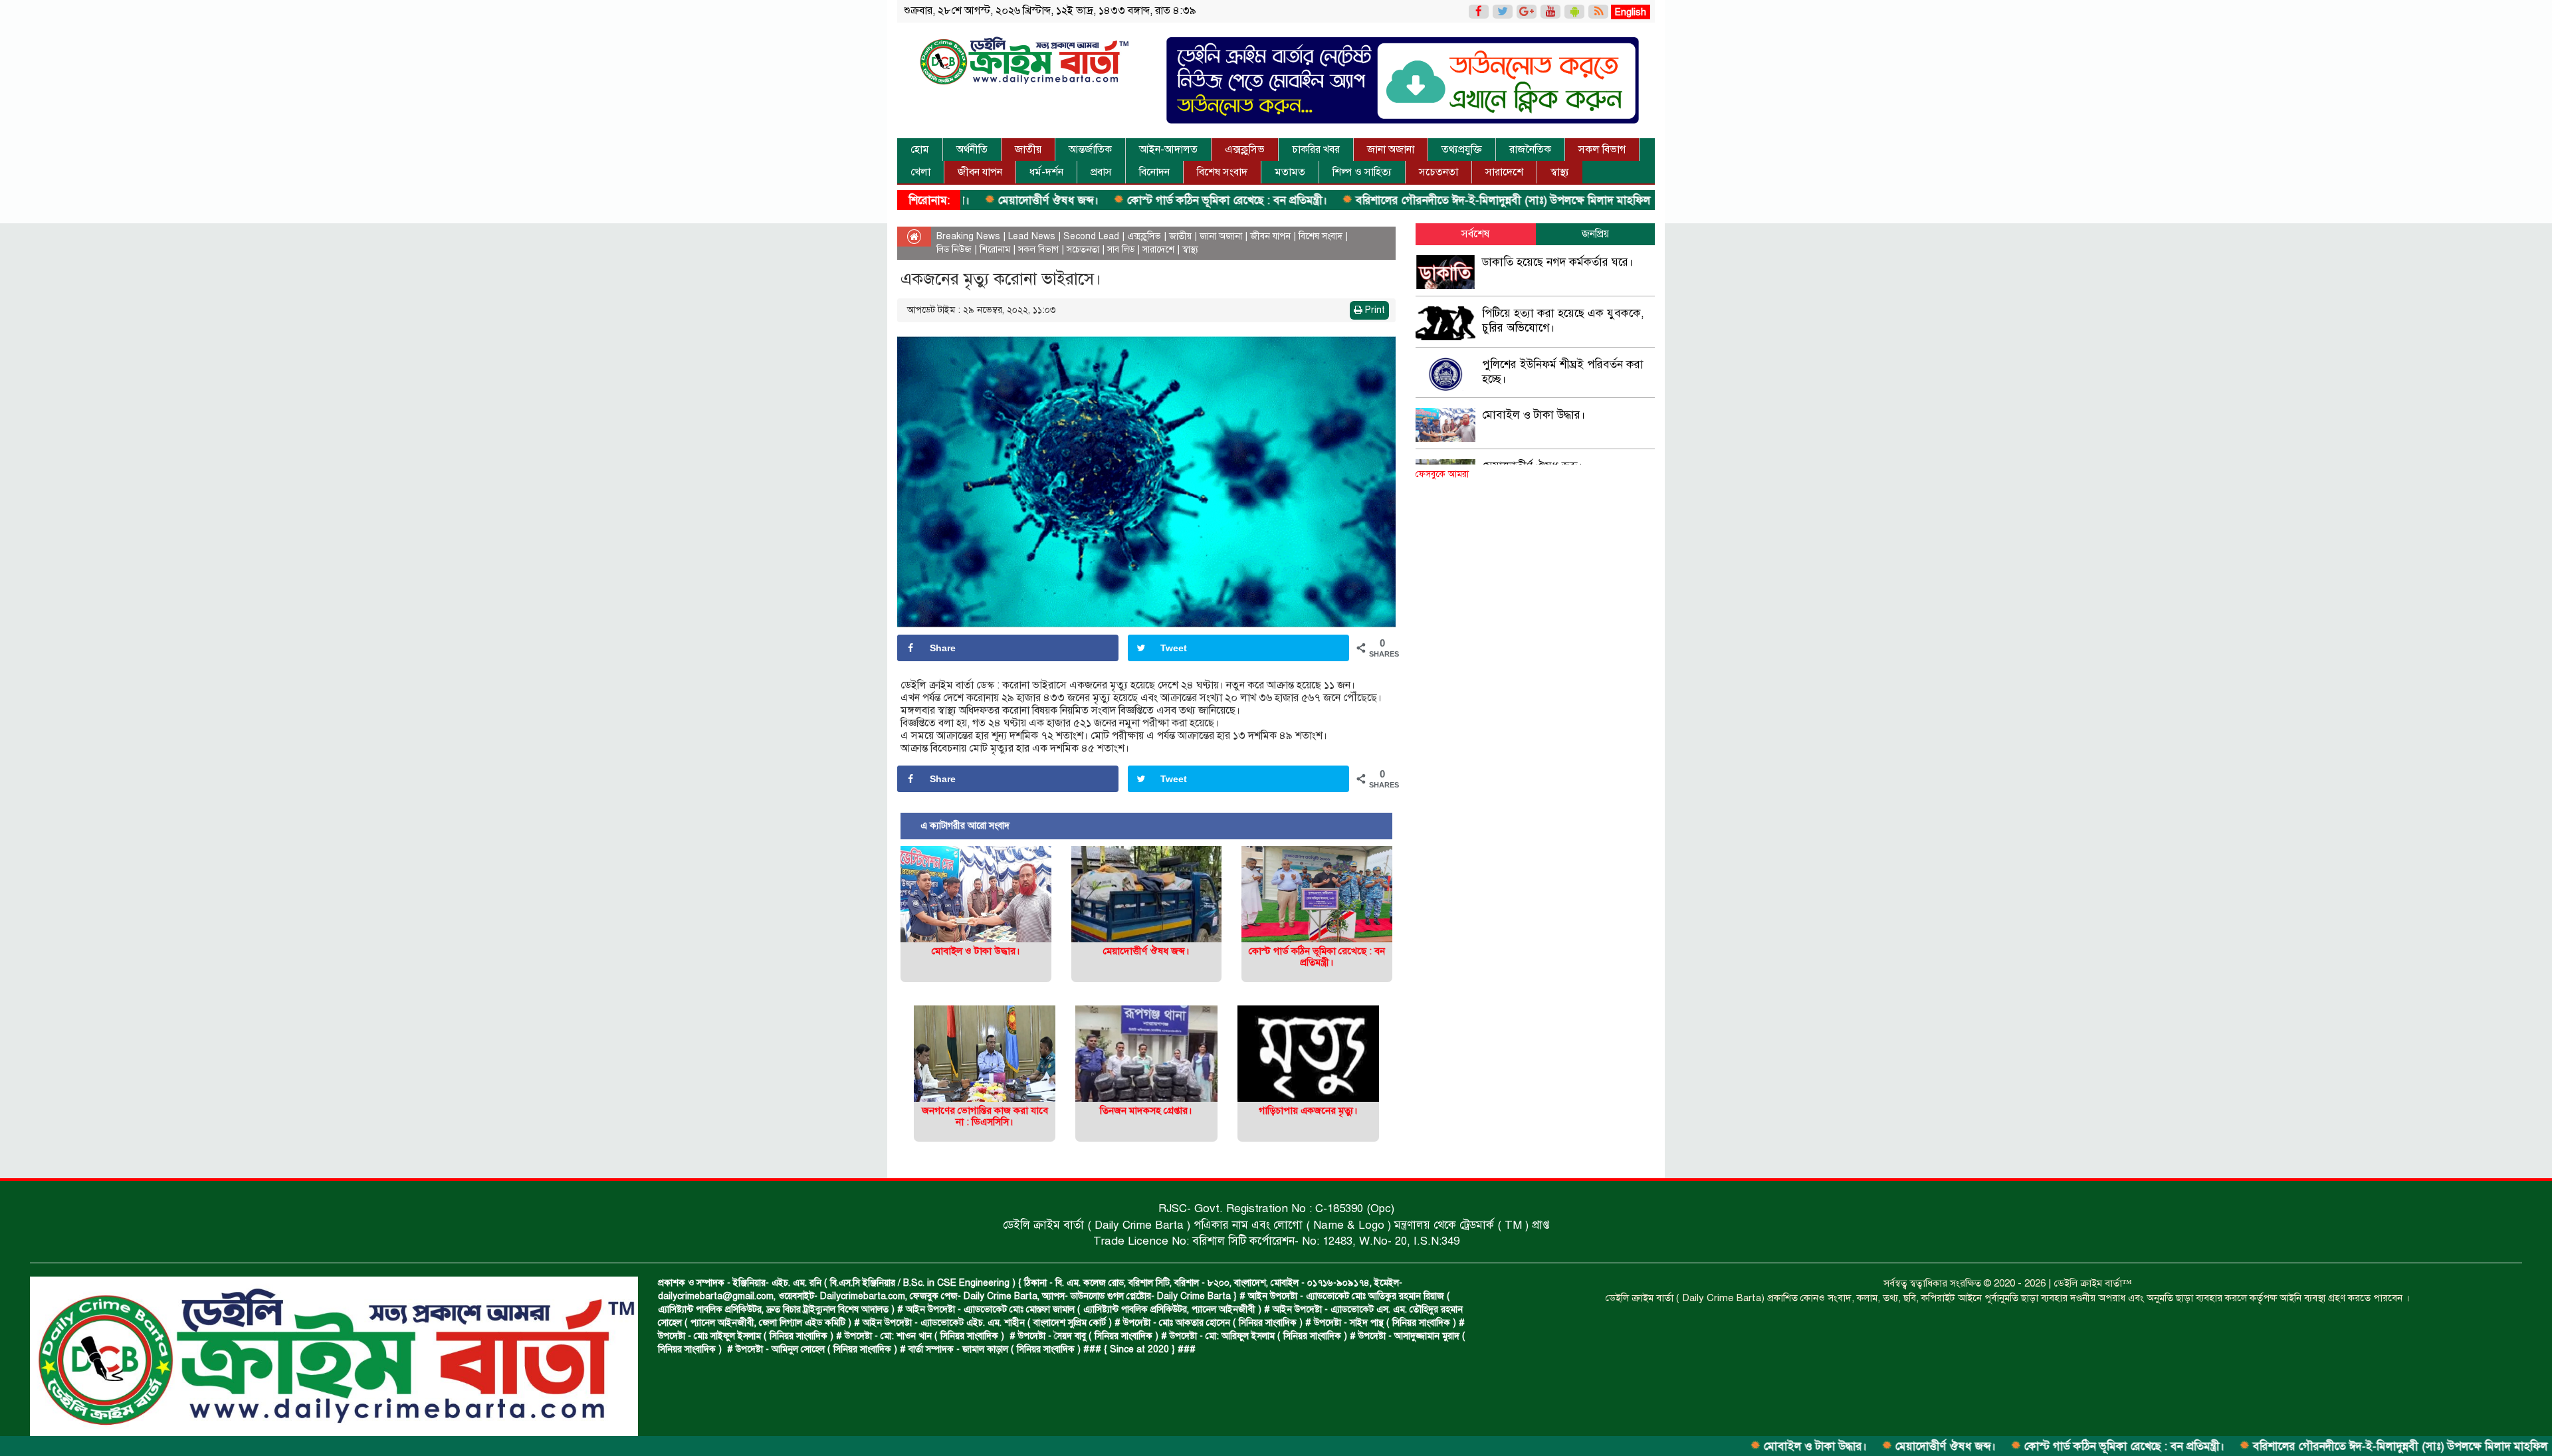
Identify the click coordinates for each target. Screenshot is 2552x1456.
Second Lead (1091, 236)
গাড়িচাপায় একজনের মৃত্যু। (1308, 1110)
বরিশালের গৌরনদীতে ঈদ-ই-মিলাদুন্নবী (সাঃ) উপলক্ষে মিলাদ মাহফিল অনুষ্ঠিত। (1417, 200)
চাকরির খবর (1316, 150)
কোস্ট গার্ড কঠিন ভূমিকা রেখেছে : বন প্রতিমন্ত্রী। (1122, 200)
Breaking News (968, 236)
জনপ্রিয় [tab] (1595, 234)
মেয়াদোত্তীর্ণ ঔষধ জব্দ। (1840, 1446)
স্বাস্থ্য (1560, 172)
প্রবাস (1101, 172)
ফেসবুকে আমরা (1442, 474)
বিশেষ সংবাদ (1222, 172)
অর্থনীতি (972, 150)
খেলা (920, 172)
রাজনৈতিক (1530, 150)
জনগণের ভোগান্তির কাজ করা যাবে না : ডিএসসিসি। (985, 1116)
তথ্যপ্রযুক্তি (1462, 150)
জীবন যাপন (980, 172)
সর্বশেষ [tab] (1475, 234)
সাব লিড (1121, 250)
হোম (920, 150)
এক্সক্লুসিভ (1245, 150)
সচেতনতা (1438, 172)
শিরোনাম (995, 250)
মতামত (1290, 172)
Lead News (1032, 236)
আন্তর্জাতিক (1090, 150)
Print (1374, 310)
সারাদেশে (1504, 172)
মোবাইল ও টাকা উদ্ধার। (1710, 1446)
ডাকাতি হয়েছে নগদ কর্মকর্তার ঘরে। (1558, 262)
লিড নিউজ (954, 250)
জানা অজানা (1391, 150)
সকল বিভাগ (1602, 150)
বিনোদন (1154, 172)
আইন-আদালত (1168, 150)
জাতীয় (1028, 150)
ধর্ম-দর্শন (1046, 172)
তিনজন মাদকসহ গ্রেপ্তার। (1146, 1110)
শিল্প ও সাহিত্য (1362, 172)
